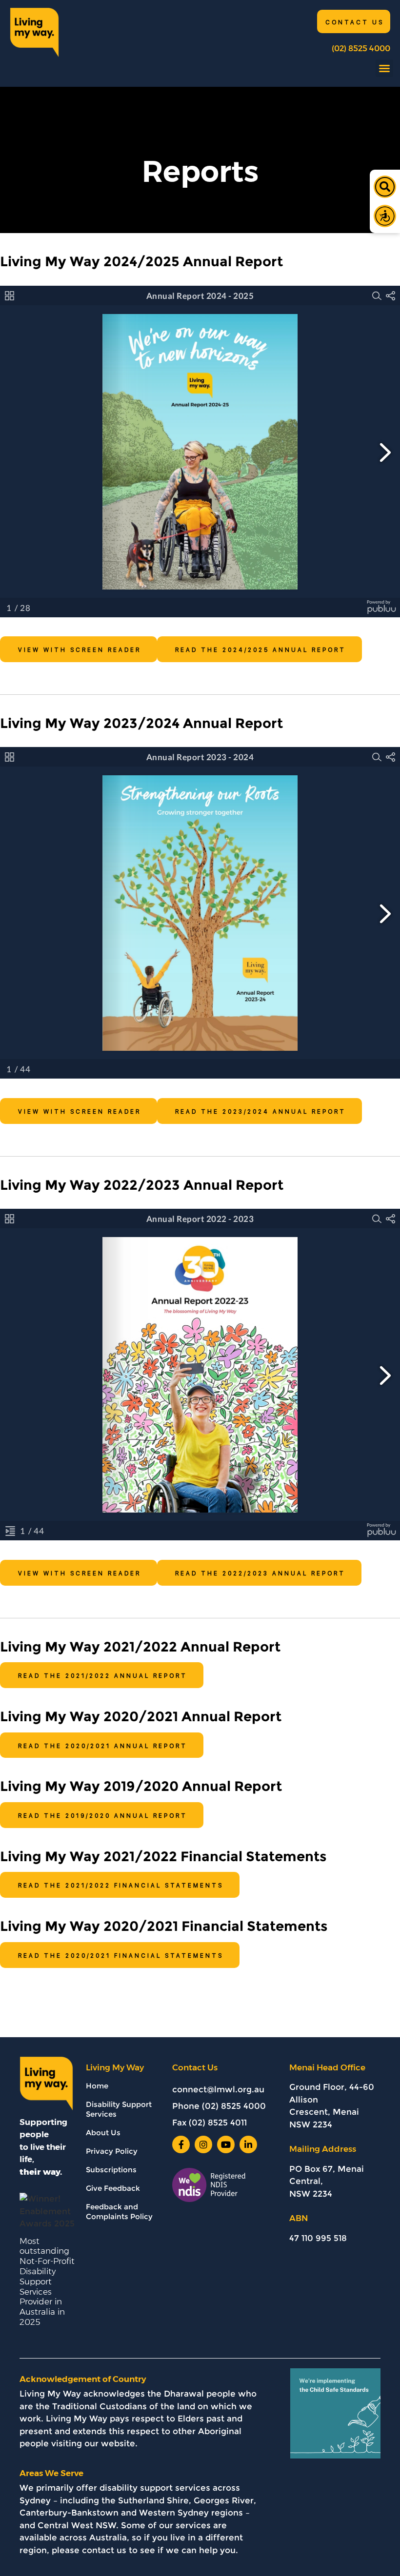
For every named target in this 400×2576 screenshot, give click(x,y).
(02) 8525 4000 (361, 49)
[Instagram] (203, 2144)
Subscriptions (111, 2170)
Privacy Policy (112, 2151)
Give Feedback (113, 2188)
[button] (384, 68)
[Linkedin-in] (248, 2144)
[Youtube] (226, 2144)
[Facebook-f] (181, 2144)
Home (97, 2086)
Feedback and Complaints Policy (119, 2212)
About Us (103, 2133)
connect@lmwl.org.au (218, 2089)
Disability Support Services (119, 2109)
